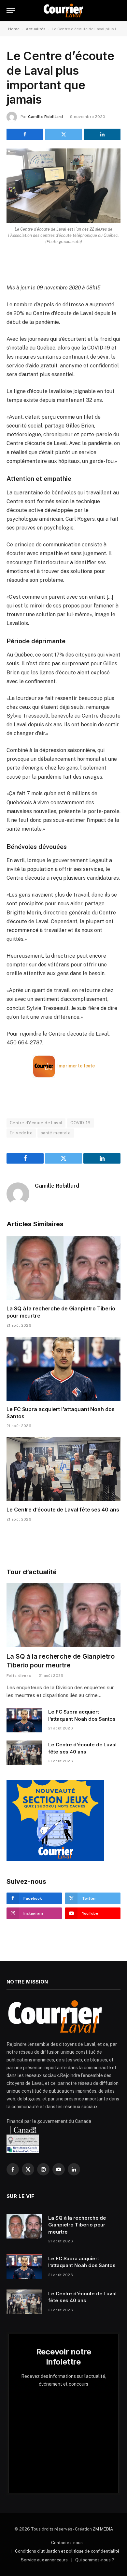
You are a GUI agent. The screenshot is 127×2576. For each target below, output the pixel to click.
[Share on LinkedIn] (102, 134)
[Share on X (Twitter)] (63, 134)
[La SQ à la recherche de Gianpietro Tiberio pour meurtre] (63, 1268)
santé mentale (56, 1133)
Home (14, 29)
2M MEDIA (103, 2529)
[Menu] (11, 11)
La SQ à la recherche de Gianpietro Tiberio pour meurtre (77, 2225)
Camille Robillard (45, 117)
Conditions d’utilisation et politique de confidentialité (67, 2551)
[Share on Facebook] (25, 134)
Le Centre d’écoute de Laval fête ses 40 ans (63, 1510)
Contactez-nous (67, 2543)
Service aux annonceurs (44, 2560)
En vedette (21, 1133)
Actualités (36, 29)
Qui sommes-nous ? (95, 2560)
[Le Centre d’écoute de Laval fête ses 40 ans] (63, 1469)
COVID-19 (80, 1123)
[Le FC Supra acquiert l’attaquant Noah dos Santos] (63, 1369)
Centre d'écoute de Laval (36, 1123)
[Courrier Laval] (63, 11)
